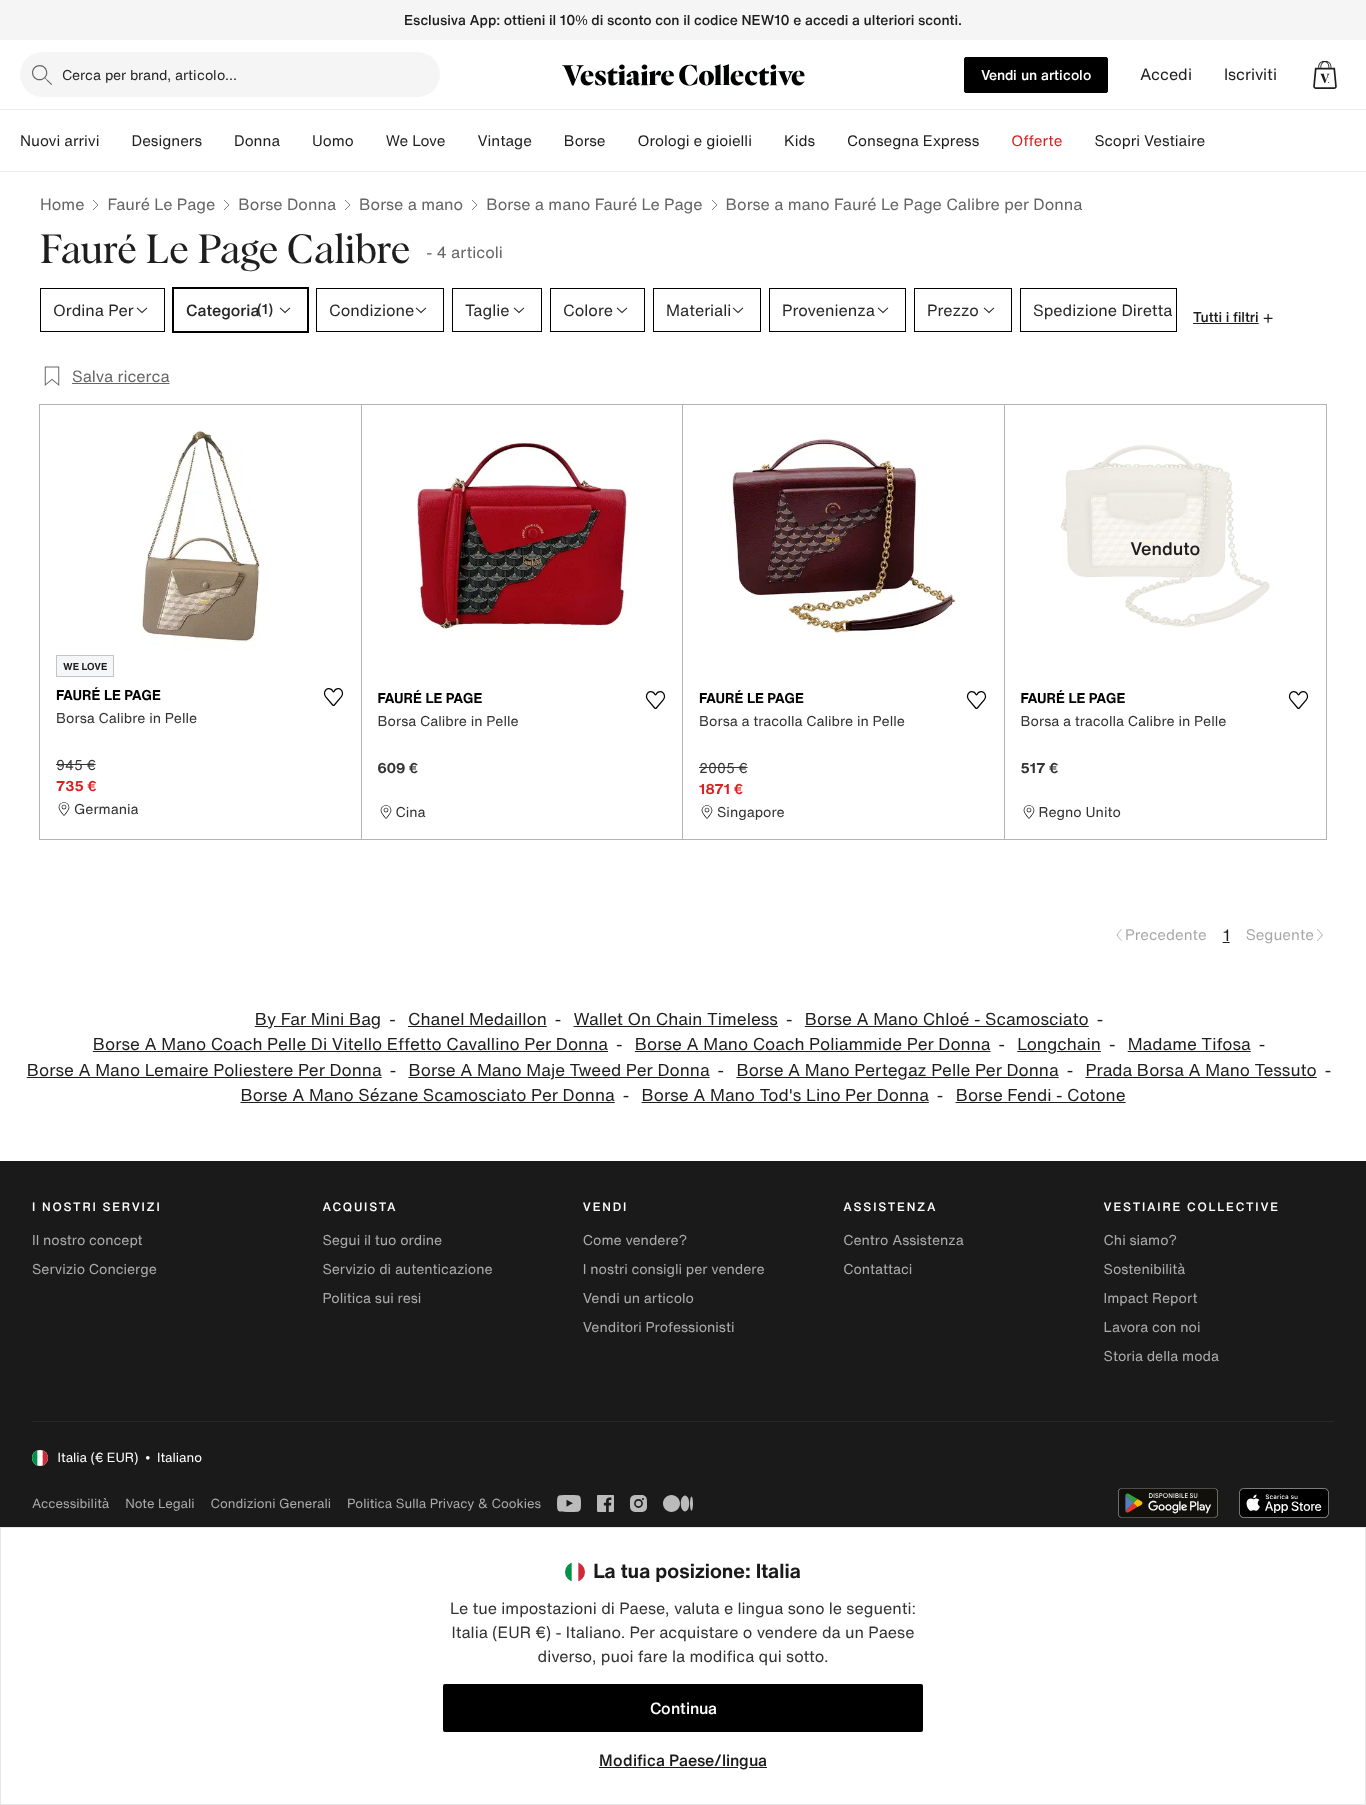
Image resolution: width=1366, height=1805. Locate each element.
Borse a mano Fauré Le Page (594, 204)
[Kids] (831, 141)
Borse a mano (411, 204)
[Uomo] (370, 141)
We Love (416, 141)
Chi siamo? (1140, 1240)
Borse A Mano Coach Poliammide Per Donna (813, 1044)
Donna (257, 141)
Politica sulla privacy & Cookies (444, 1503)
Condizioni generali (271, 1503)
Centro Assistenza (903, 1240)
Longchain (1059, 1044)
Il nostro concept (87, 1240)
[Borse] (621, 141)
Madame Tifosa (1189, 1044)
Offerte (1036, 141)
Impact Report (1151, 1298)
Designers (166, 141)
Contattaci (877, 1269)
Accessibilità (70, 1503)
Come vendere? (635, 1240)
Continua (683, 1708)
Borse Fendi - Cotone (1041, 1095)
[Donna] (296, 141)
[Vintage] (548, 141)
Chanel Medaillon (477, 1019)
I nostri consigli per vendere (674, 1269)
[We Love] (461, 141)
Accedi (1166, 74)
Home (62, 204)
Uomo (333, 141)
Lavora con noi (1152, 1327)
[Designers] (218, 141)
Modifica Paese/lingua (683, 1760)
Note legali (159, 1503)
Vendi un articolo (1036, 74)
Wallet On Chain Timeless (676, 1019)
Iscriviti (1250, 74)
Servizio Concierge (94, 1269)
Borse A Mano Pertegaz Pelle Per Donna (897, 1070)
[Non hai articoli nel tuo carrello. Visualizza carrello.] (1325, 75)
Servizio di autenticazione (407, 1269)
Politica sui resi (371, 1298)
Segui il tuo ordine (382, 1240)
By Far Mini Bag (318, 1019)
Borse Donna (287, 204)
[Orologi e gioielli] (768, 141)
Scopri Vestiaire (1149, 141)
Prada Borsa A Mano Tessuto (1200, 1070)
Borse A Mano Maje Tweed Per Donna (558, 1070)
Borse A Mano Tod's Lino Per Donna (785, 1095)
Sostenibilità (1145, 1269)
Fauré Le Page (161, 204)
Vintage (504, 141)
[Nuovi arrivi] (115, 141)
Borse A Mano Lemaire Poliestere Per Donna (204, 1070)
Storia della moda (1161, 1356)
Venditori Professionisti (659, 1327)
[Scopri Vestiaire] (1221, 141)
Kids (799, 141)
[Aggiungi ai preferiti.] (334, 697)
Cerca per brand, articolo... (149, 74)
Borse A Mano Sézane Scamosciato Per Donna (427, 1095)
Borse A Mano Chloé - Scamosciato (947, 1019)
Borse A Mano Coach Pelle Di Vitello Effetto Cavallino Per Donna (350, 1044)
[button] (1325, 75)
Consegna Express (913, 141)
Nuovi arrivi (59, 141)
